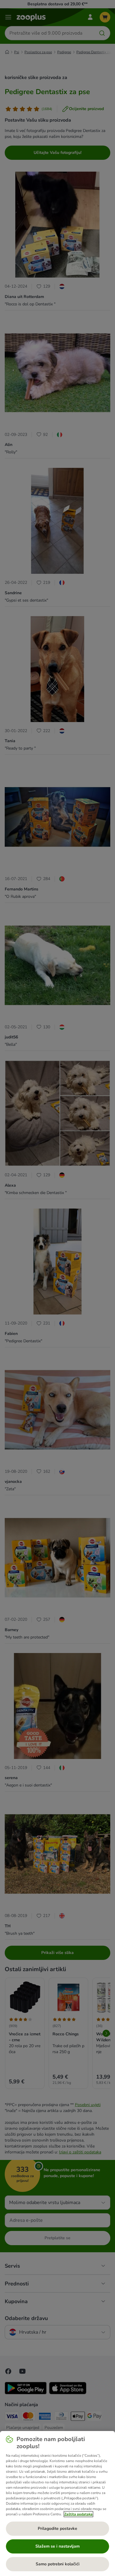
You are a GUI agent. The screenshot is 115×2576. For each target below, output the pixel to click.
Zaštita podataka (78, 2514)
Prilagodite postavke (57, 2529)
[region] (57, 2503)
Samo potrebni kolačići (58, 2564)
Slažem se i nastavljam (57, 2546)
